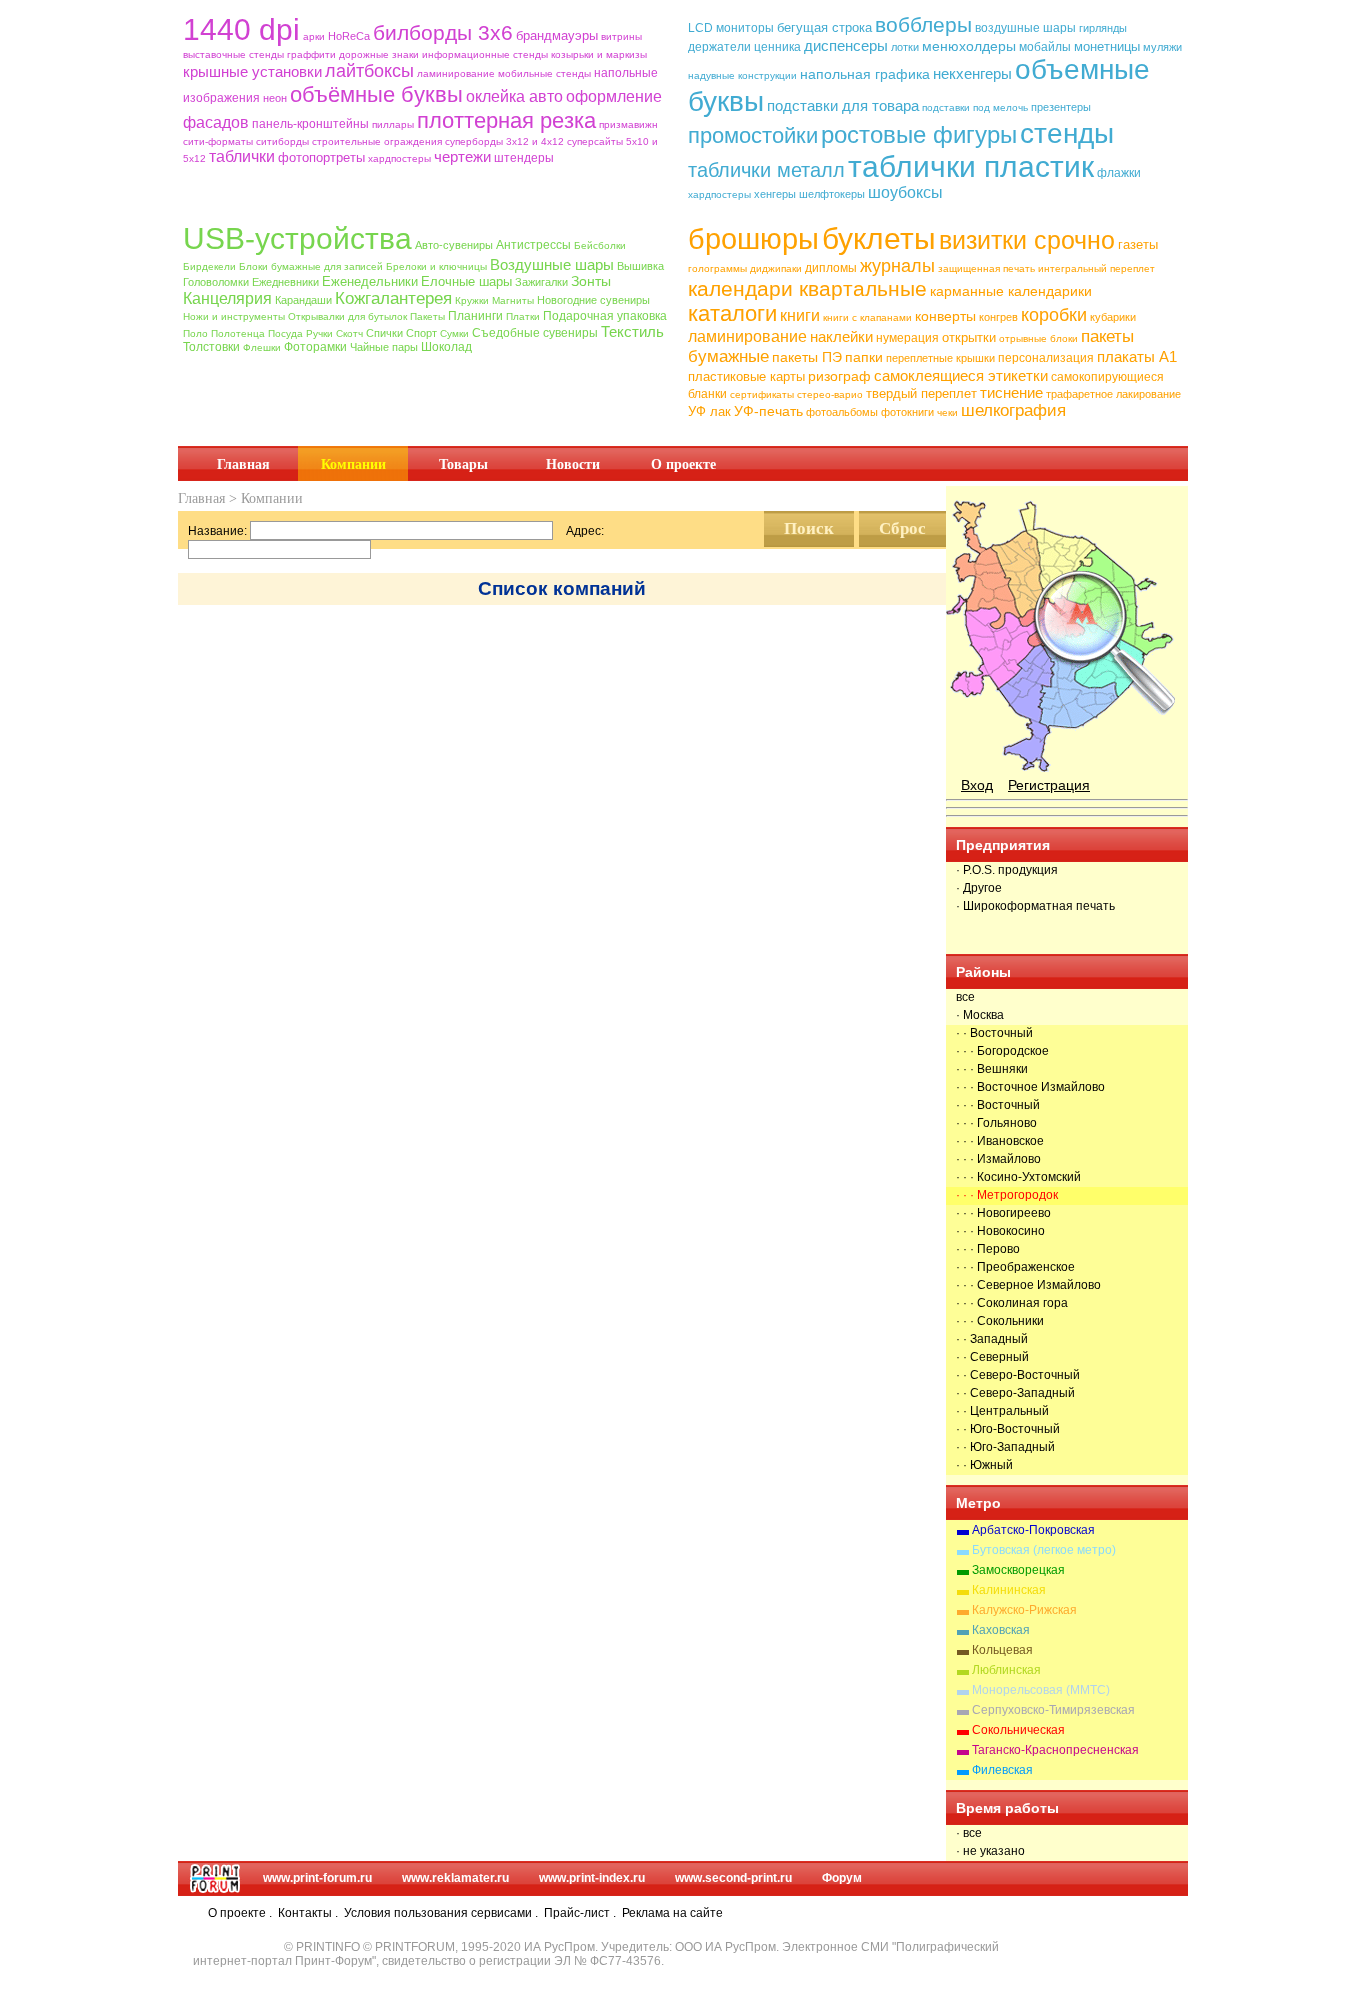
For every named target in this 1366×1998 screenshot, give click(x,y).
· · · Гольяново (996, 1123)
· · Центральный (1002, 1411)
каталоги (732, 313)
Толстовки (211, 347)
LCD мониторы (731, 28)
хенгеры (775, 194)
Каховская (1001, 1630)
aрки (314, 36)
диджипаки (776, 268)
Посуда (285, 333)
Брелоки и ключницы (436, 266)
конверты (945, 316)
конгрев (998, 317)
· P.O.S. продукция (1007, 870)
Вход (977, 785)
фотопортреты (321, 157)
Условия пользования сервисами (438, 1913)
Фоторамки (315, 347)
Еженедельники (370, 281)
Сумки (454, 333)
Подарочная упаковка (605, 316)
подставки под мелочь (975, 107)
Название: (217, 531)
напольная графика (865, 74)
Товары (463, 464)
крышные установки (252, 71)
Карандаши (303, 300)
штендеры (524, 158)
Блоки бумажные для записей (311, 266)
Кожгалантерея (393, 298)
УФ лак (709, 411)
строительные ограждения (377, 141)
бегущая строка (824, 27)
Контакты (305, 1913)
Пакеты (427, 316)
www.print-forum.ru (317, 1878)
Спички (384, 333)
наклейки (841, 336)
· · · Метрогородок (1007, 1195)
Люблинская (1006, 1670)
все (965, 997)
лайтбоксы (369, 71)
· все (969, 1833)
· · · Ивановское (1000, 1141)
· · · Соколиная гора (1012, 1303)
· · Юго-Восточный (1008, 1429)
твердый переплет (921, 393)
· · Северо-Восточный (1018, 1375)
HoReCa (349, 36)
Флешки (262, 347)
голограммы (717, 268)
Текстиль (632, 331)
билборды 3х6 (443, 32)
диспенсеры (846, 45)
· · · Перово (988, 1249)
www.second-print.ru (733, 1878)
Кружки (472, 300)
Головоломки (216, 282)
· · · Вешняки (992, 1069)
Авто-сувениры (454, 245)
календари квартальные (807, 288)
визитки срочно (1027, 240)
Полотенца (238, 333)
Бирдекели (209, 266)
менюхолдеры (969, 46)
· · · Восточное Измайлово (1030, 1087)
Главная (243, 464)
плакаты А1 (1137, 356)
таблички (242, 156)
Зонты (591, 281)
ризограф (839, 376)
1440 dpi (241, 29)
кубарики (1113, 317)
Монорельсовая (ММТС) (1041, 1690)
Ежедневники (285, 282)
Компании (353, 464)
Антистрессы (533, 245)
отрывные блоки (1038, 338)
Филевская (1002, 1770)
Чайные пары (384, 347)
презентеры (1061, 107)
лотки (905, 47)
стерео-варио (830, 394)
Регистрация (1049, 785)
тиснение (1011, 392)
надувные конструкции (742, 75)
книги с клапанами (867, 317)
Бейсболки (600, 245)
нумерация (907, 338)
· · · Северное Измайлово (1028, 1285)
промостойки (753, 135)
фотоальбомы (842, 412)
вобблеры (923, 24)
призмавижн (628, 124)
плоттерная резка (506, 120)
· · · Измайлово (998, 1159)
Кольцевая (1002, 1650)
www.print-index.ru (592, 1878)
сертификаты (762, 394)
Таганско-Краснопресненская (1055, 1750)
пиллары (393, 124)
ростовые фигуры (919, 134)
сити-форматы (218, 141)
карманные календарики (1011, 291)
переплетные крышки (940, 358)
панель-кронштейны (310, 124)
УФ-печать (768, 411)
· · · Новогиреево (1003, 1213)
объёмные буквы (376, 94)
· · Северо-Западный (1015, 1393)
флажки (1119, 173)
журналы (897, 266)
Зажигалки (541, 282)
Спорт (421, 333)
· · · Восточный (998, 1105)
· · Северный (992, 1357)
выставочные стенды (233, 54)
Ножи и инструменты (234, 316)
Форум (842, 1878)
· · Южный (984, 1465)
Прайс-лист (577, 1913)
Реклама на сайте (672, 1913)
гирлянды (1103, 28)
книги (800, 315)
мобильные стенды (544, 73)
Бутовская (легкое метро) (1044, 1550)
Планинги (475, 316)
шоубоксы (905, 192)
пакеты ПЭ (807, 357)
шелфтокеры (832, 194)
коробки (1054, 315)
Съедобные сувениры (535, 333)
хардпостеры (399, 158)
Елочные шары (466, 281)
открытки (969, 337)
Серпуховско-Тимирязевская (1053, 1710)
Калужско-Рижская (1024, 1610)
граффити (311, 54)
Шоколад (446, 347)
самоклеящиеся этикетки (961, 375)
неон (275, 98)
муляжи (1162, 47)
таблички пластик (971, 166)
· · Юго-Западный (1005, 1447)
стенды (1067, 133)
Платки (523, 316)
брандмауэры (557, 35)
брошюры (753, 239)
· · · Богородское (1002, 1051)
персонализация (1046, 358)
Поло (195, 333)
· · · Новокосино (1000, 1231)
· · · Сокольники (1000, 1321)
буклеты (879, 238)
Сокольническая (1018, 1730)
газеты (1138, 244)
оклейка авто (514, 96)
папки (864, 357)
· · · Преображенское (1015, 1267)
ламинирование (456, 73)
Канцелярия (227, 298)
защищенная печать (986, 268)
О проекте (683, 464)
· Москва (980, 1015)
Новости (573, 464)
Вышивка (640, 266)
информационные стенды (485, 54)
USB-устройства (297, 238)
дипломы (831, 268)
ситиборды (282, 141)
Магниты (513, 300)
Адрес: (585, 531)
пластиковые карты (746, 376)
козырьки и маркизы (599, 54)
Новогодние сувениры (593, 300)
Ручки (319, 333)
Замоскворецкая (1018, 1570)
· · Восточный (994, 1033)
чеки (947, 412)
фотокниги (907, 412)
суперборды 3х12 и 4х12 (504, 141)
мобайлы (1045, 47)
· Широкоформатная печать (1035, 906)
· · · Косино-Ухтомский (1018, 1177)
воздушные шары (1025, 28)
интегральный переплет (1096, 268)
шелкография (1013, 410)
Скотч (349, 333)
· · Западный (992, 1339)
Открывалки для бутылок (347, 316)
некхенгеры (972, 73)
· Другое (979, 888)
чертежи (462, 156)
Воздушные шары (552, 264)
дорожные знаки (379, 54)
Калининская (1009, 1590)
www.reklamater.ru (455, 1878)
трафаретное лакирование (1113, 394)
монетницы (1107, 46)
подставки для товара (843, 105)
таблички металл (766, 170)
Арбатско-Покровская (1033, 1530)
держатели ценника (744, 47)
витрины (621, 36)
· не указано (990, 1851)
